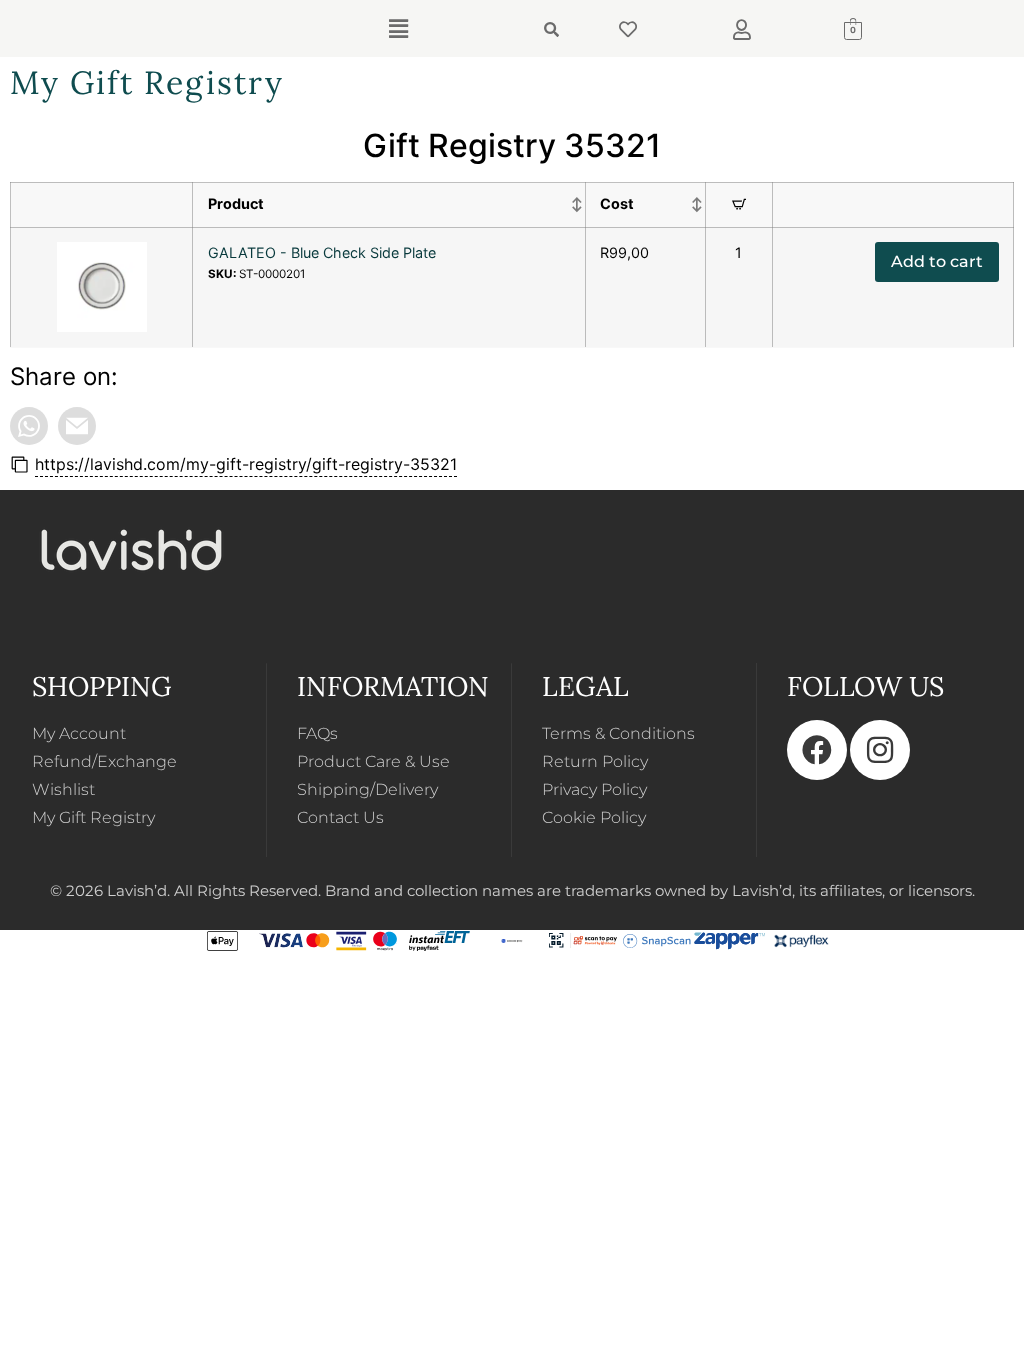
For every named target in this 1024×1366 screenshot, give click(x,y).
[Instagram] (880, 750)
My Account (79, 733)
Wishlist (63, 789)
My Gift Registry (93, 817)
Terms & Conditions (618, 733)
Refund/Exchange (104, 761)
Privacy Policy (594, 789)
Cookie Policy (594, 817)
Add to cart (937, 261)
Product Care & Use (373, 761)
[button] (398, 28)
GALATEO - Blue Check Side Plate (322, 252)
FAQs (317, 733)
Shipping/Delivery (367, 789)
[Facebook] (817, 750)
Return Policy (595, 761)
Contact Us (340, 817)
